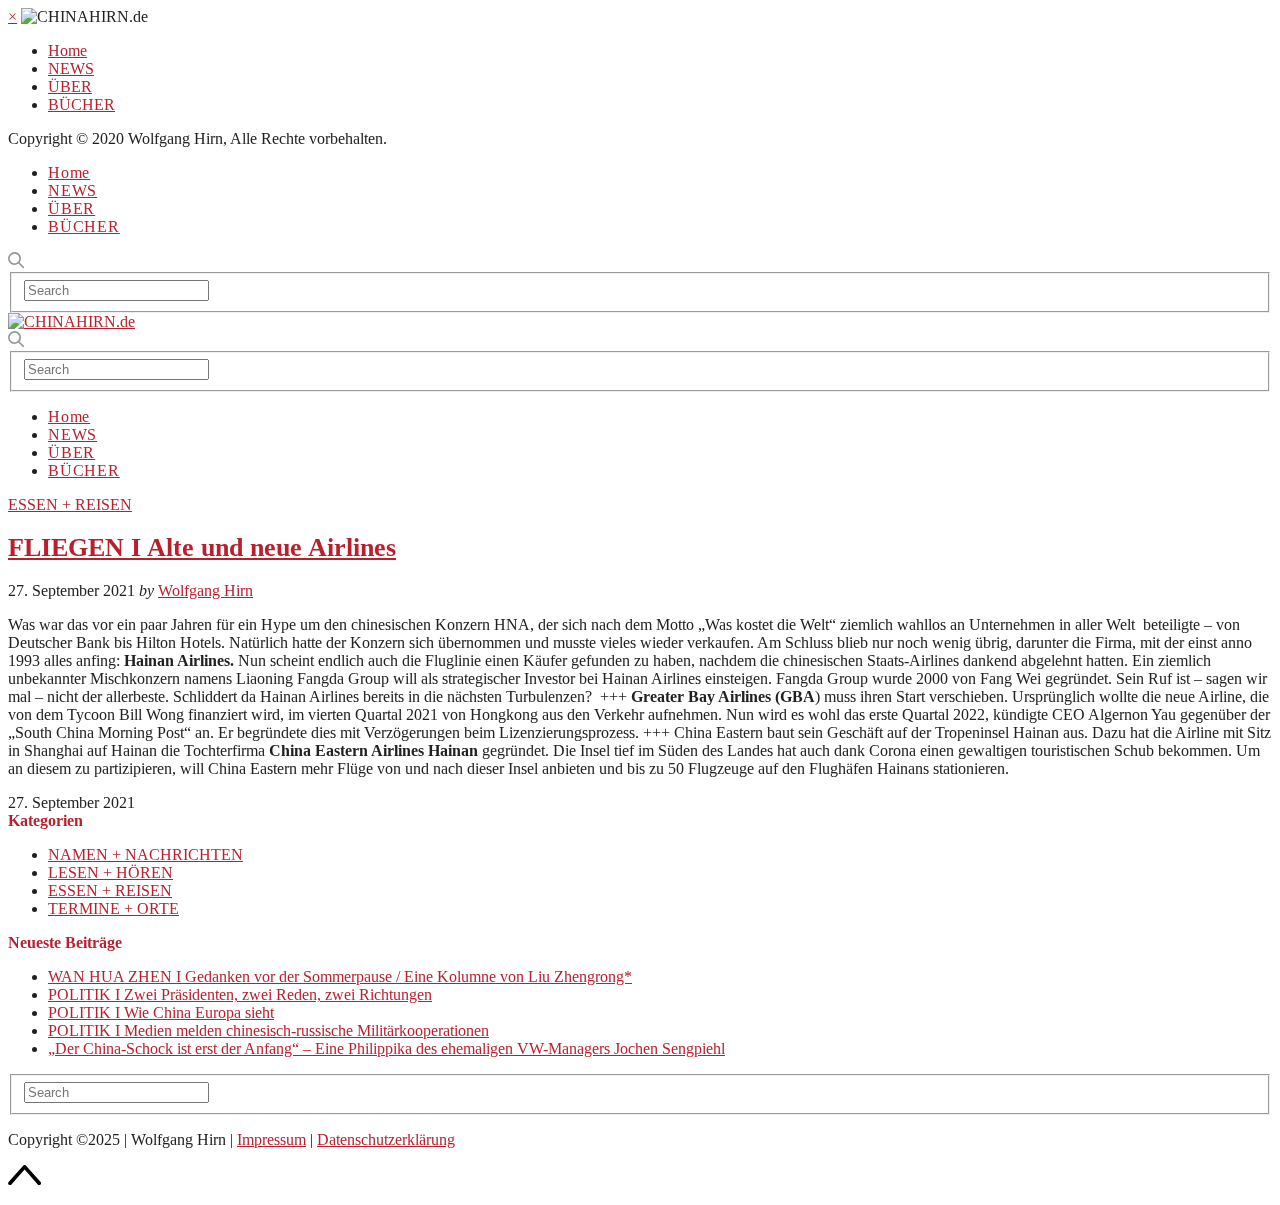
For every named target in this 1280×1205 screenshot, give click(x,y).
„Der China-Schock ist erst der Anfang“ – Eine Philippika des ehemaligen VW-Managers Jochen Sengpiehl (386, 1048)
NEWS (71, 68)
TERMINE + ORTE (113, 908)
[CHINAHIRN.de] (71, 321)
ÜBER (70, 86)
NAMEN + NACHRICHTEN (145, 854)
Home (67, 50)
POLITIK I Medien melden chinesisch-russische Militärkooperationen (268, 1030)
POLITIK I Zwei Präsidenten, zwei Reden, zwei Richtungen (240, 994)
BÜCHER (81, 104)
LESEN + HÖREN (110, 872)
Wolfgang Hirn (205, 590)
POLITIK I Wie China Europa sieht (161, 1012)
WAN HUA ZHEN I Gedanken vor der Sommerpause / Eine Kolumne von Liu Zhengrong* (340, 976)
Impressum (271, 1139)
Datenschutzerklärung (386, 1139)
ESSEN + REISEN (70, 504)
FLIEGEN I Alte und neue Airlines (202, 547)
